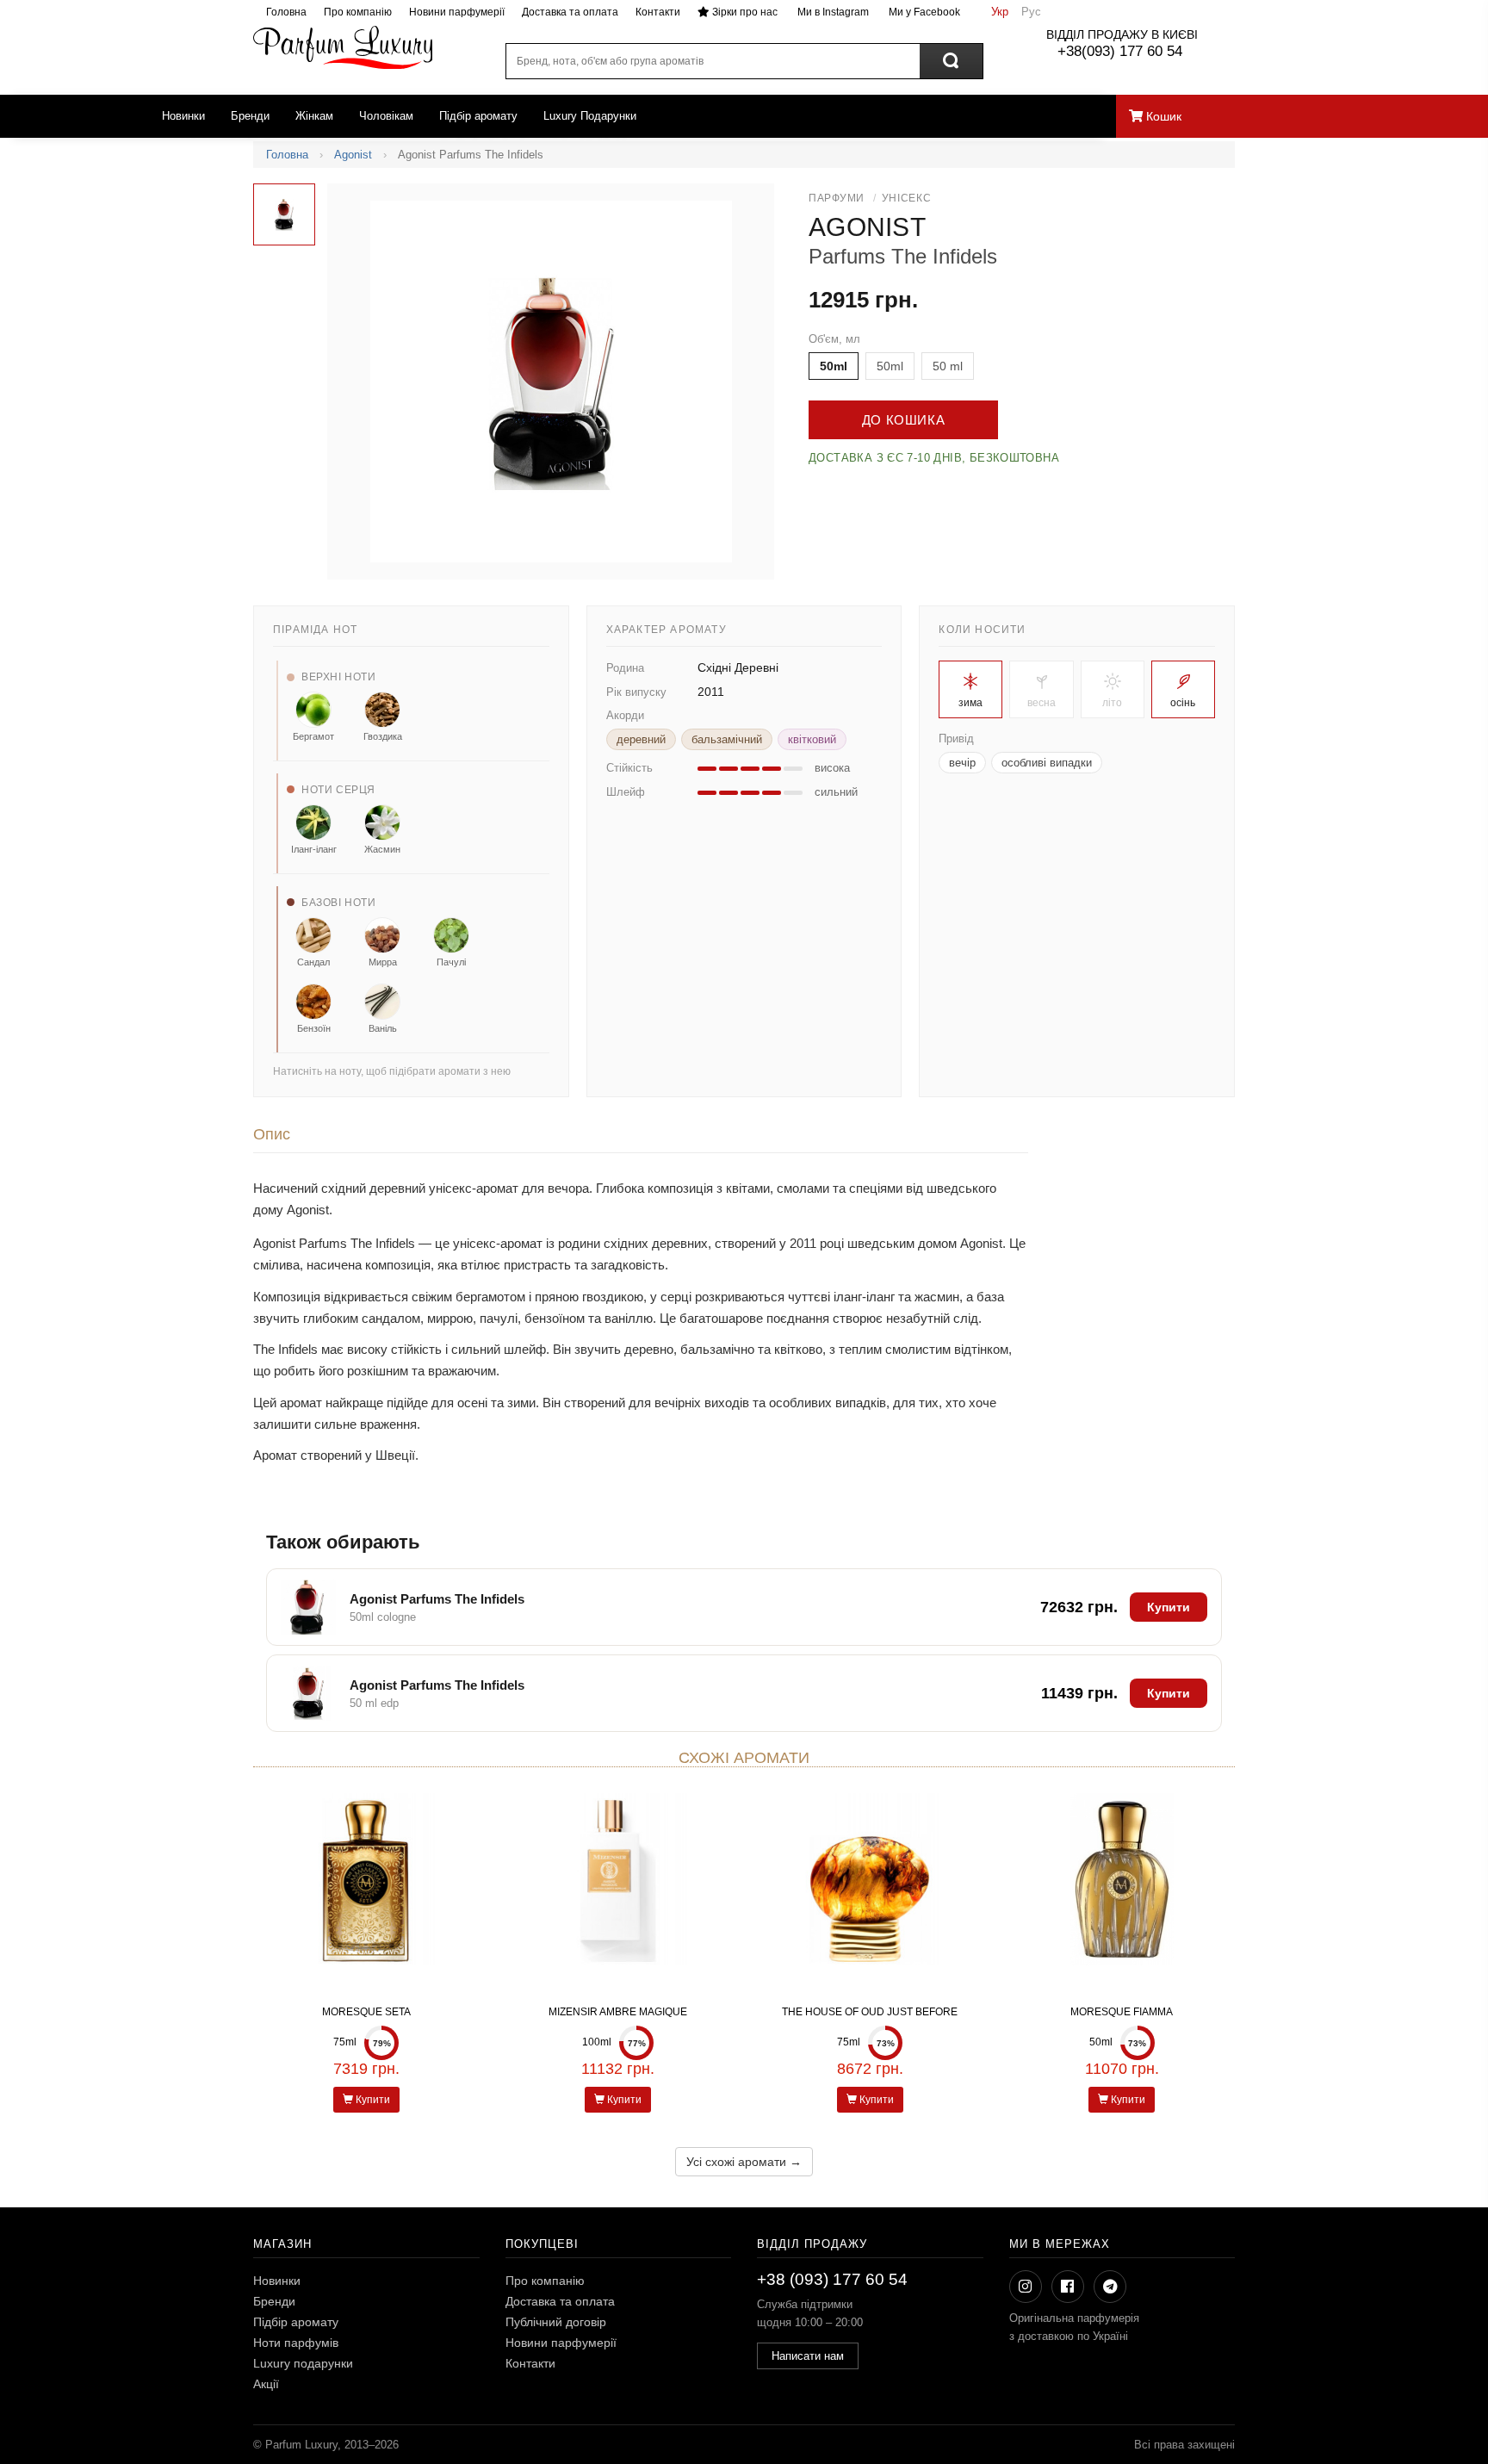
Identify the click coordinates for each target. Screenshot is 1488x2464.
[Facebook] (1068, 2287)
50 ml (948, 366)
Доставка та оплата (570, 12)
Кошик (1162, 116)
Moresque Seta (366, 2012)
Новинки (183, 116)
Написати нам (808, 2356)
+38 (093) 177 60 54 (832, 2279)
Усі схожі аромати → (744, 2162)
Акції (266, 2384)
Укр (1000, 12)
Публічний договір (556, 2322)
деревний (641, 739)
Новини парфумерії (457, 12)
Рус (1031, 12)
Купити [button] (1169, 1607)
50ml (834, 366)
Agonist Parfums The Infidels (437, 1599)
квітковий (812, 739)
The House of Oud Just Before (870, 2012)
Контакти (658, 12)
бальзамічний (727, 739)
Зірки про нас (744, 12)
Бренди (250, 116)
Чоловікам (386, 116)
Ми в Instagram (832, 12)
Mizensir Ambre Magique (618, 2012)
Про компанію (358, 12)
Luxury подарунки (303, 2363)
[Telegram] (1110, 2287)
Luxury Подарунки (590, 116)
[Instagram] (1026, 2287)
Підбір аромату (478, 116)
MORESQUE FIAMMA (1122, 2012)
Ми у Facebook (923, 12)
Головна (286, 12)
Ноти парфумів (296, 2343)
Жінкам (314, 116)
